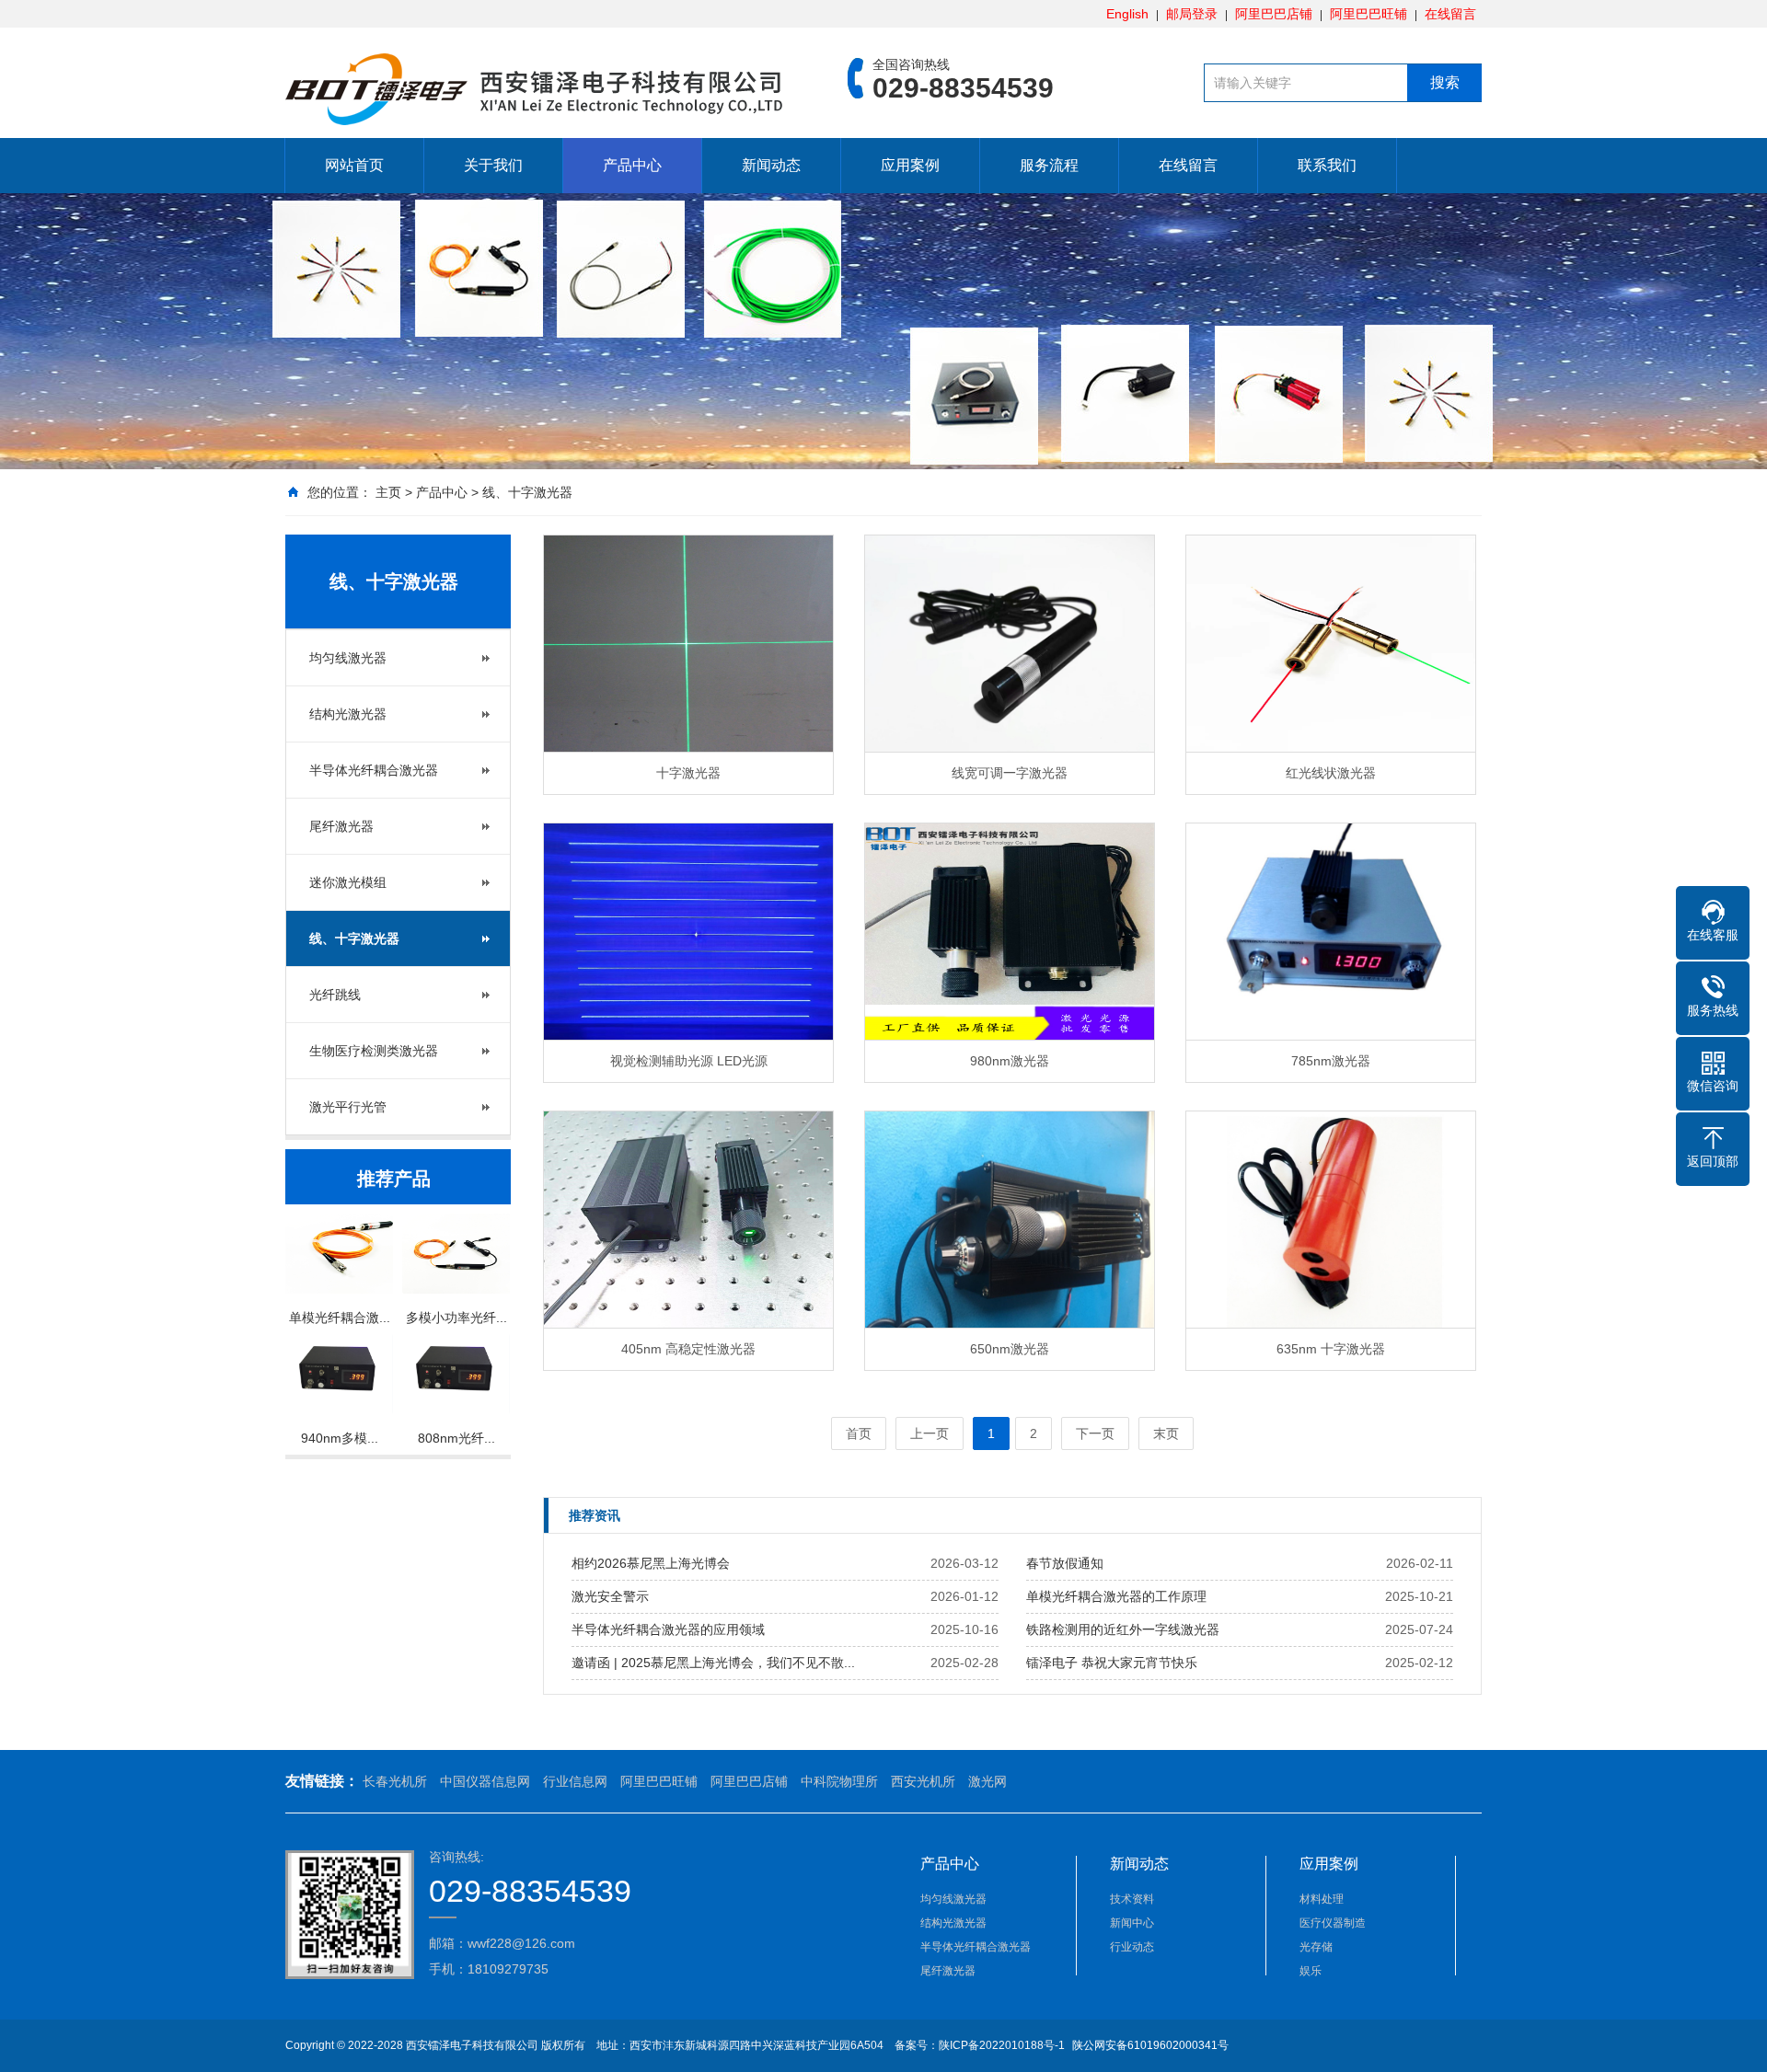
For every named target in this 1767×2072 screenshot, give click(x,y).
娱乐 (1311, 1971)
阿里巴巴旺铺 (1369, 14)
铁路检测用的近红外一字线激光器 (1123, 1629)
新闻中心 (1132, 1923)
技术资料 (1132, 1899)
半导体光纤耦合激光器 (374, 770)
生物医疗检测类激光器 (374, 1051)
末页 (1166, 1433)
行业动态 (1132, 1947)
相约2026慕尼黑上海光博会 (651, 1563)
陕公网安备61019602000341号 (1149, 2045)
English (1127, 14)
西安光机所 (923, 1781)
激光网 (987, 1781)
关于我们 (493, 165)
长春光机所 (395, 1781)
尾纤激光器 (341, 826)
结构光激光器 (348, 714)
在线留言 (1450, 14)
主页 (388, 492)
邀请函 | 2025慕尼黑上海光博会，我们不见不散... (713, 1663)
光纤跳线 (335, 995)
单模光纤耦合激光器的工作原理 (1116, 1596)
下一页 (1095, 1433)
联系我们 (1327, 165)
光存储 (1316, 1947)
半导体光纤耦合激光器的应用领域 (668, 1629)
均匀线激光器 (348, 658)
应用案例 (910, 165)
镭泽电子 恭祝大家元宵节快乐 (1112, 1663)
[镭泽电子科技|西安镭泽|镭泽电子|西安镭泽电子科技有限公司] (539, 89)
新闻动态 (771, 165)
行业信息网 (575, 1781)
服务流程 (1049, 165)
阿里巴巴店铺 (1274, 14)
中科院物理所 (839, 1781)
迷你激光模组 (348, 882)
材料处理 (1322, 1899)
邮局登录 (1192, 14)
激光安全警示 (610, 1596)
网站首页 (354, 165)
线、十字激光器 (527, 492)
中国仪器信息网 (485, 1781)
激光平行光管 (348, 1107)
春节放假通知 (1065, 1563)
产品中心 (632, 165)
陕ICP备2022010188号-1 (1002, 2045)
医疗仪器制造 (1333, 1923)
